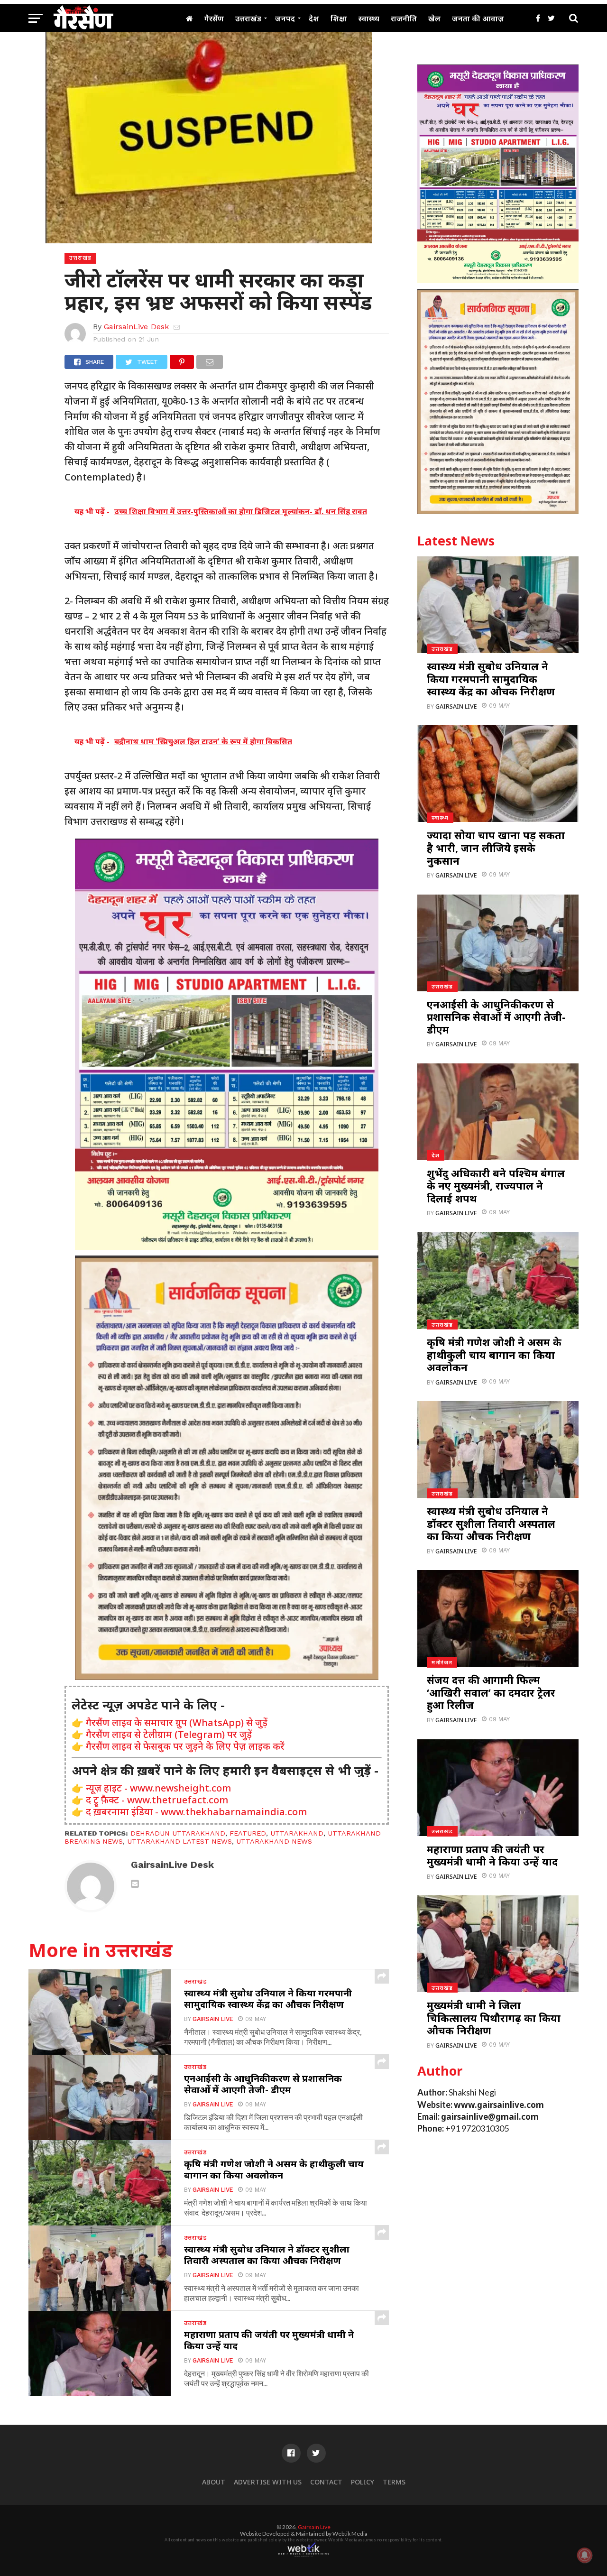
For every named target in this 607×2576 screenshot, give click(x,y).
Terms (394, 2482)
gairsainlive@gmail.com (490, 2117)
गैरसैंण (214, 18)
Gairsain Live (213, 2019)
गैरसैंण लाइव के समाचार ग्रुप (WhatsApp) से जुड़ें (177, 1722)
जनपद (285, 18)
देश (314, 18)
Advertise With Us (268, 2482)
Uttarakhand (297, 1833)
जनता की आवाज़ (478, 18)
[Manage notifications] (585, 2555)
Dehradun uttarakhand (178, 1833)
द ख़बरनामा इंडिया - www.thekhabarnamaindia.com (196, 1812)
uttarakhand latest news (179, 1841)
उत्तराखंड (248, 18)
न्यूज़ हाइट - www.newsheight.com (158, 1788)
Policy (363, 2482)
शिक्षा (339, 18)
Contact (326, 2482)
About (214, 2482)
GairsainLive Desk (136, 327)
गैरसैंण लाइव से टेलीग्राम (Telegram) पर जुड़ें (169, 1734)
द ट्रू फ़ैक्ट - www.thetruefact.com (157, 1800)
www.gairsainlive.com (499, 2105)
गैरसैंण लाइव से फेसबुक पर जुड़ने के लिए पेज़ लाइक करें (185, 1746)
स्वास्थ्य (369, 18)
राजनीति (404, 18)
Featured (248, 1833)
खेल (434, 18)
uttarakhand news (274, 1841)
